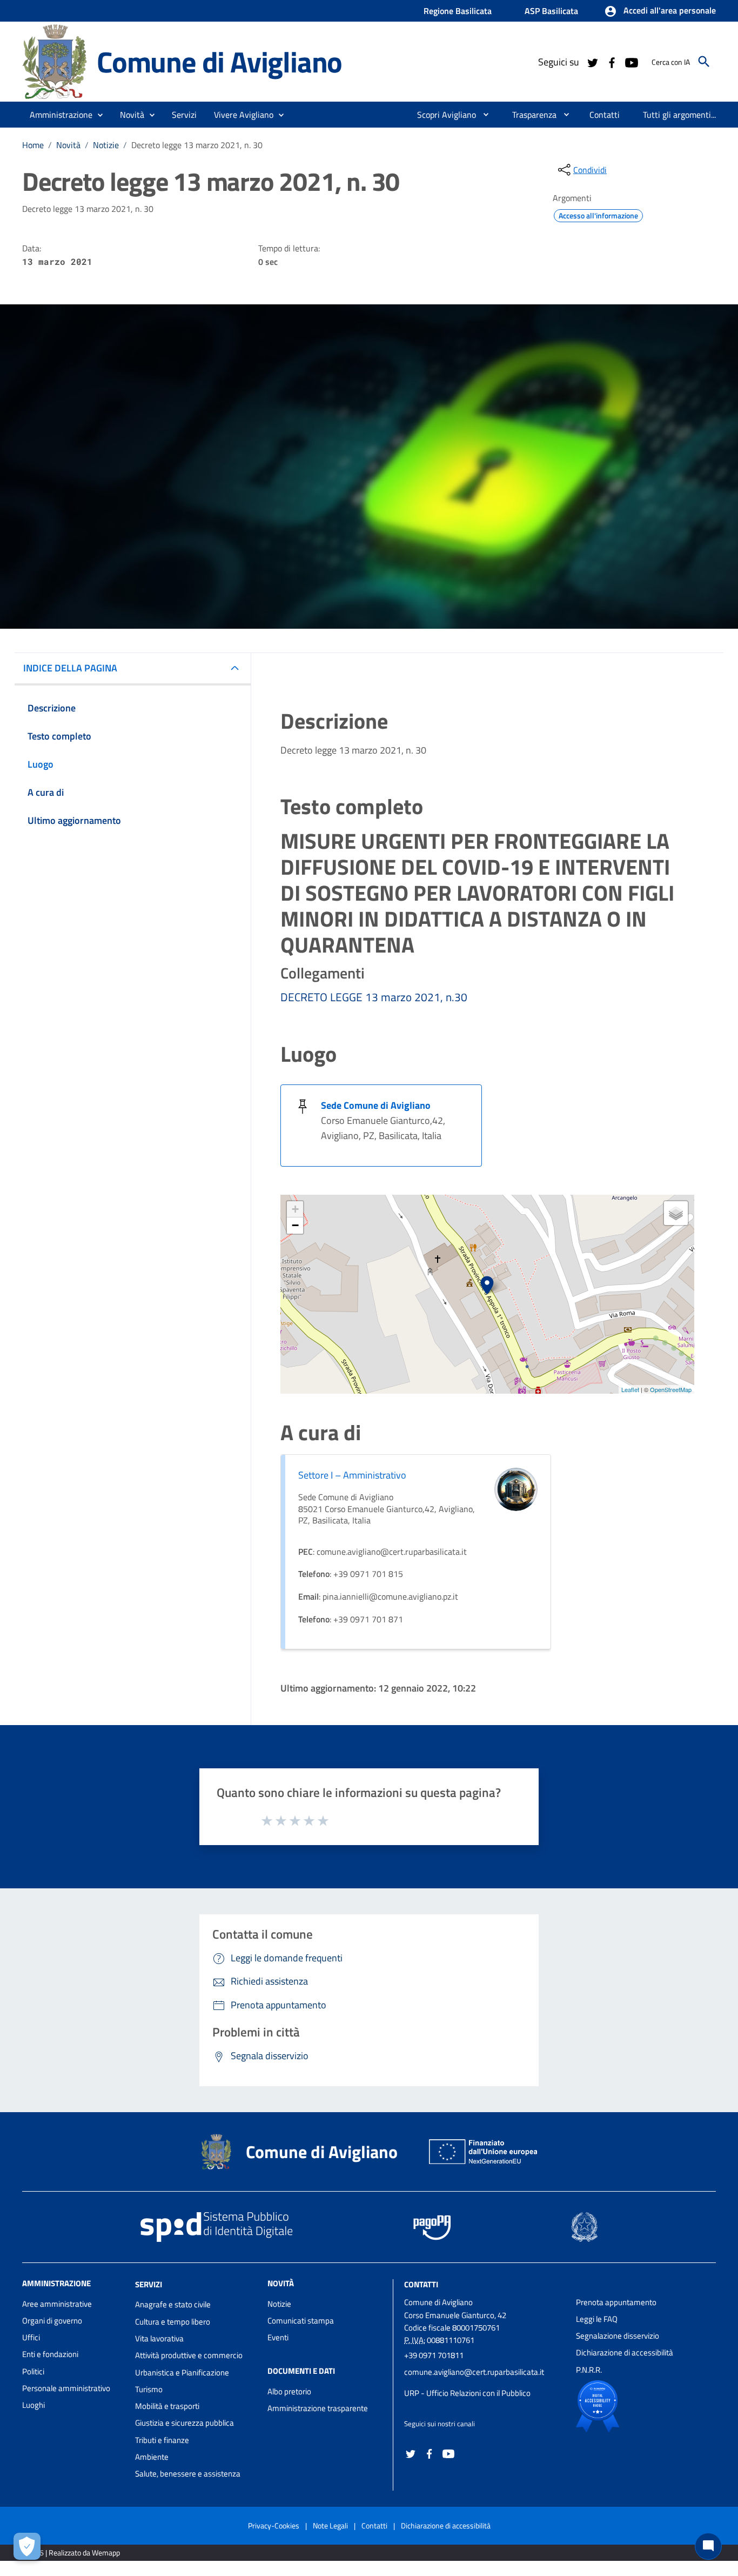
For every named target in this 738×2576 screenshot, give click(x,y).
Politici (33, 2371)
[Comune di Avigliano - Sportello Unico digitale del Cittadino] (55, 61)
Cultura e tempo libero (173, 2322)
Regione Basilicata (458, 11)
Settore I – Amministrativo (352, 1475)
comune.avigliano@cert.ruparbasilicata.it (474, 2372)
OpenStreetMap (671, 1389)
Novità (68, 145)
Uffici (31, 2337)
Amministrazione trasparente (318, 2408)
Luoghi (33, 2405)
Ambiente (152, 2457)
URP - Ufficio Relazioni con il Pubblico (467, 2393)
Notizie (106, 145)
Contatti (421, 2284)
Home (33, 145)
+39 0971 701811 (434, 2355)
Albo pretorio (289, 2391)
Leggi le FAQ (597, 2319)
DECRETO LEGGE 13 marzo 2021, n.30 (374, 997)
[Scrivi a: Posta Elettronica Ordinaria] (485, 2382)
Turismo (149, 2389)
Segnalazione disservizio (618, 2336)
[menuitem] (442, 115)
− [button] (295, 1225)
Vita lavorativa (159, 2338)
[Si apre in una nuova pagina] (635, 2406)
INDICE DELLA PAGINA (70, 668)
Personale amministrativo (66, 2388)
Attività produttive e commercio (189, 2355)
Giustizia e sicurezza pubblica (185, 2423)
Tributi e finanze (162, 2440)
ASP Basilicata (551, 11)
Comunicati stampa (301, 2321)
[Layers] (676, 1213)
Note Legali (330, 2525)
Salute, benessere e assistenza (188, 2474)
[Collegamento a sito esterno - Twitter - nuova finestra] (592, 62)
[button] (660, 11)
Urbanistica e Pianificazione (182, 2372)
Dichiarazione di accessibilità (625, 2352)
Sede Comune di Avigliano (376, 1105)
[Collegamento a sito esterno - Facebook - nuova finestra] (612, 62)
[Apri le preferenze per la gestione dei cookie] (27, 2546)
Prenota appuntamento (616, 2302)
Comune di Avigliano (219, 61)
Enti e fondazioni (50, 2354)
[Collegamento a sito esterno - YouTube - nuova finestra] (631, 62)
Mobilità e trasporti (167, 2406)
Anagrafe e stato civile (173, 2304)
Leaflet (630, 1389)
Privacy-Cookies (274, 2525)
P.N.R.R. (589, 2370)
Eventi (278, 2337)
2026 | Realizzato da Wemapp (73, 2552)
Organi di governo (52, 2321)
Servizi (149, 2284)
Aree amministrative (57, 2304)
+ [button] (295, 1209)
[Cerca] (704, 62)
